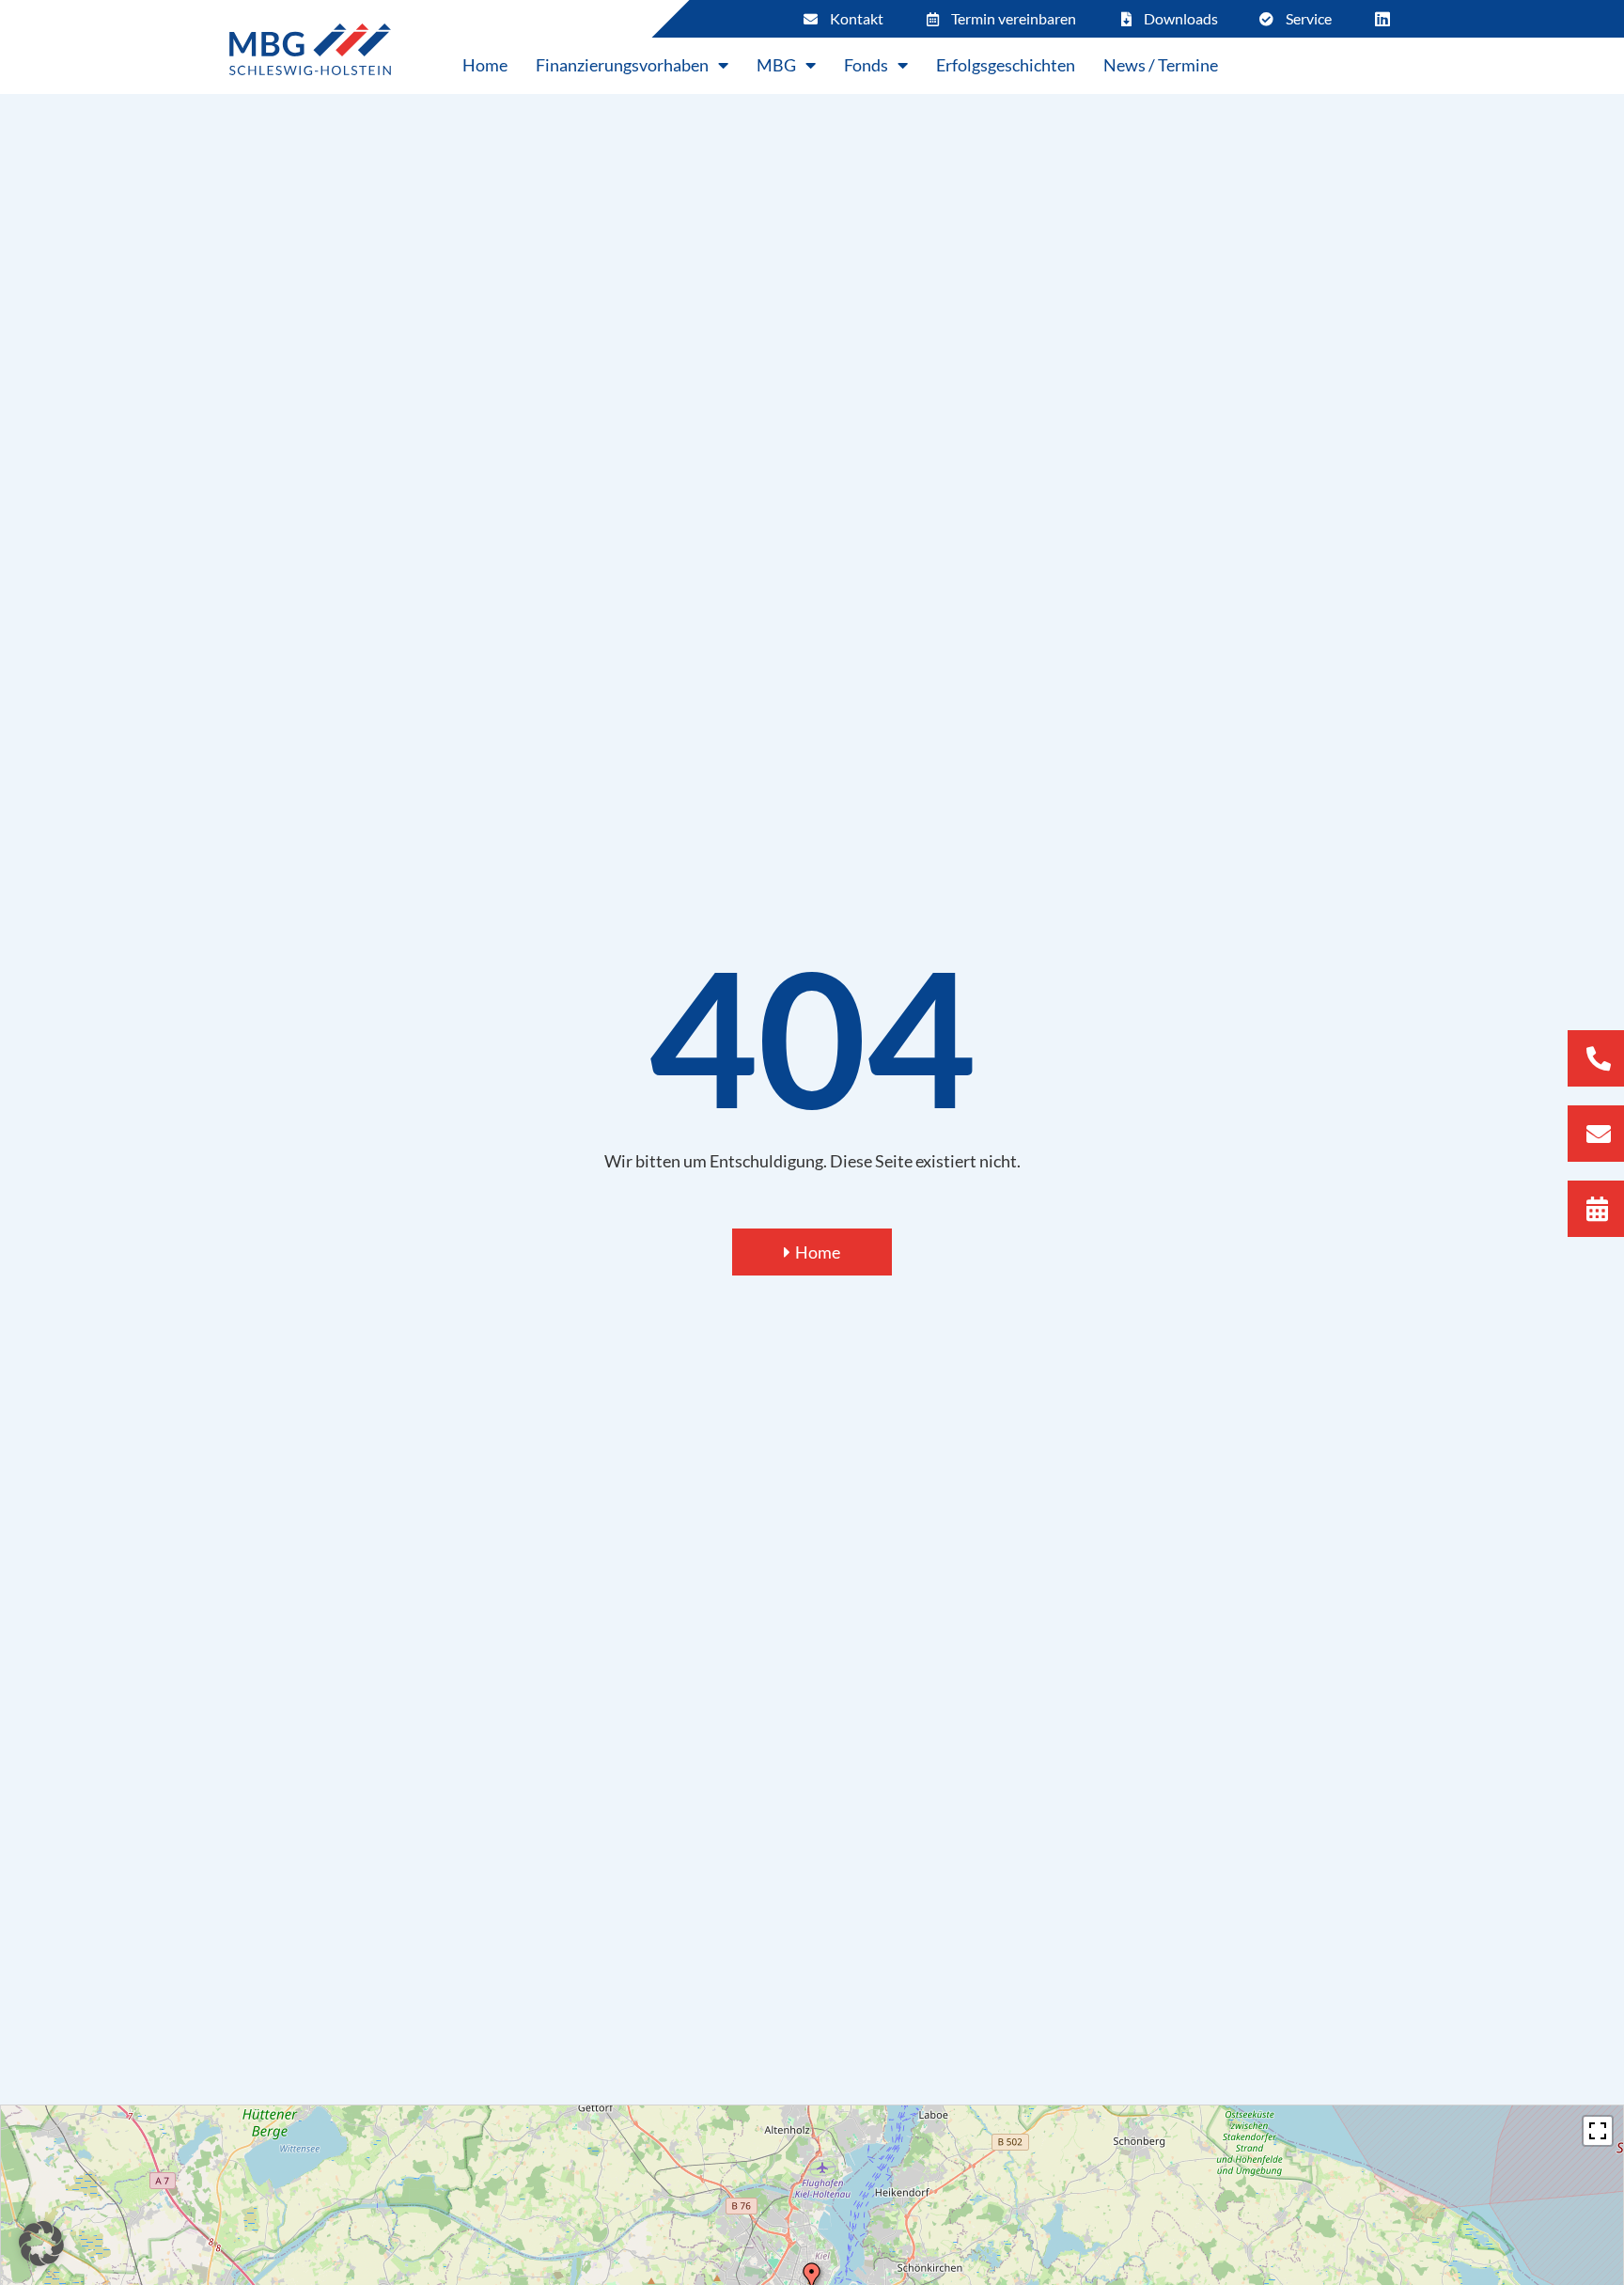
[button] (41, 2244)
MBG (776, 65)
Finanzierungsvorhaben (622, 65)
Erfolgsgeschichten (1006, 65)
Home (485, 65)
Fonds (866, 65)
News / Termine (1161, 65)
